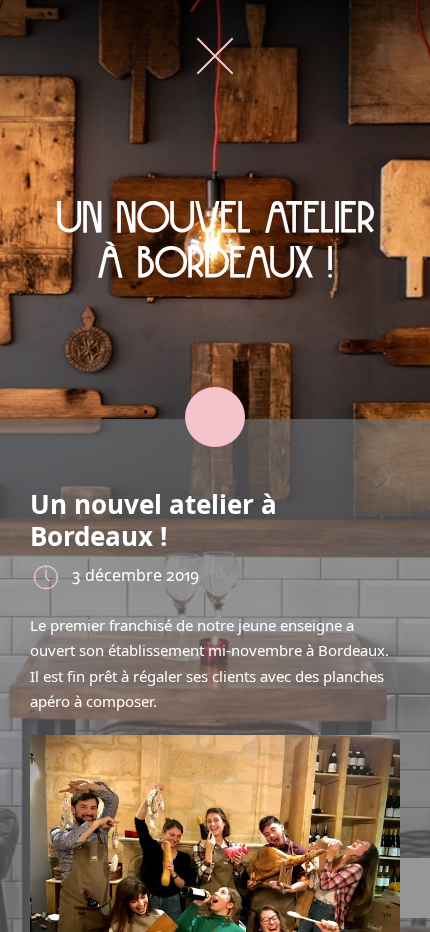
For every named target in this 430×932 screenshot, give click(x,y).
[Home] (215, 55)
